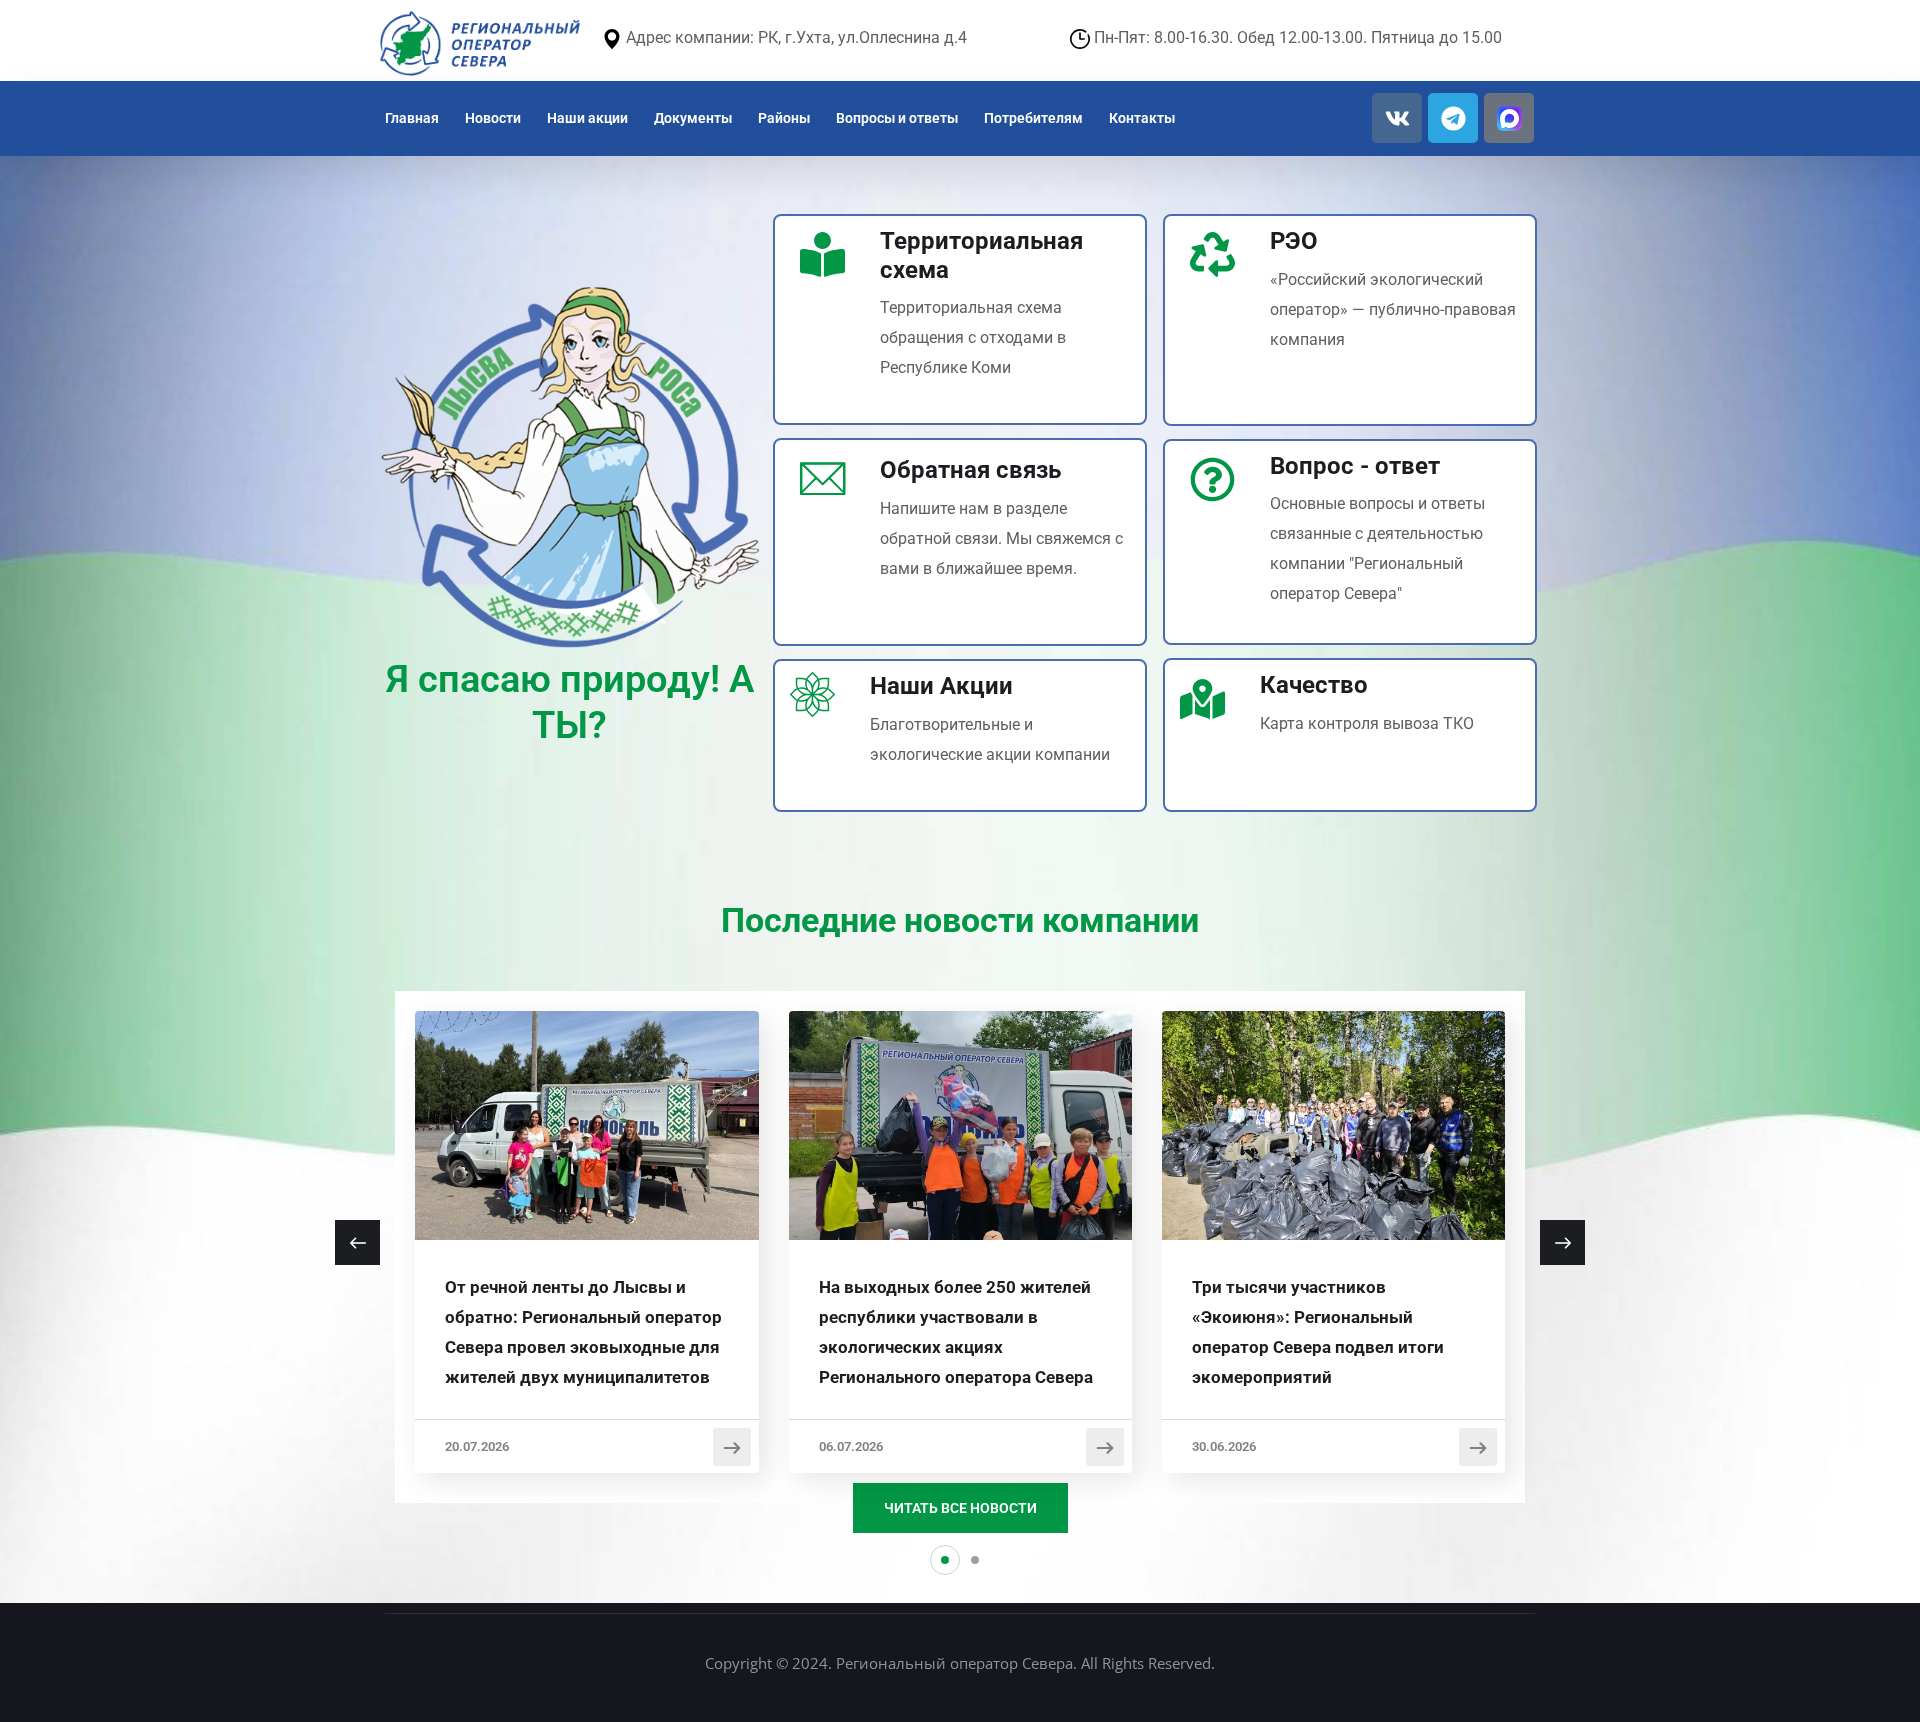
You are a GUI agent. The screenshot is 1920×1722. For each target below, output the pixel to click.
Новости (493, 118)
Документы (693, 118)
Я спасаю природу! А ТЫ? (570, 702)
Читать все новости (960, 1508)
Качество (1314, 685)
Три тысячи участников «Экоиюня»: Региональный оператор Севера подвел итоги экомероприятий (1318, 1332)
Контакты (1142, 118)
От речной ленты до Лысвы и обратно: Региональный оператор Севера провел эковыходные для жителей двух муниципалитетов (583, 1332)
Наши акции (587, 118)
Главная (412, 118)
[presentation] (357, 1242)
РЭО (1294, 241)
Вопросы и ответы (897, 118)
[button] (945, 1560)
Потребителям (1033, 118)
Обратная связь (970, 470)
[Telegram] (1453, 118)
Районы (784, 118)
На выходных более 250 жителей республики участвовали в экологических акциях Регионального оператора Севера (956, 1332)
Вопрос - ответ (1355, 466)
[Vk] (1397, 118)
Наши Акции (941, 686)
